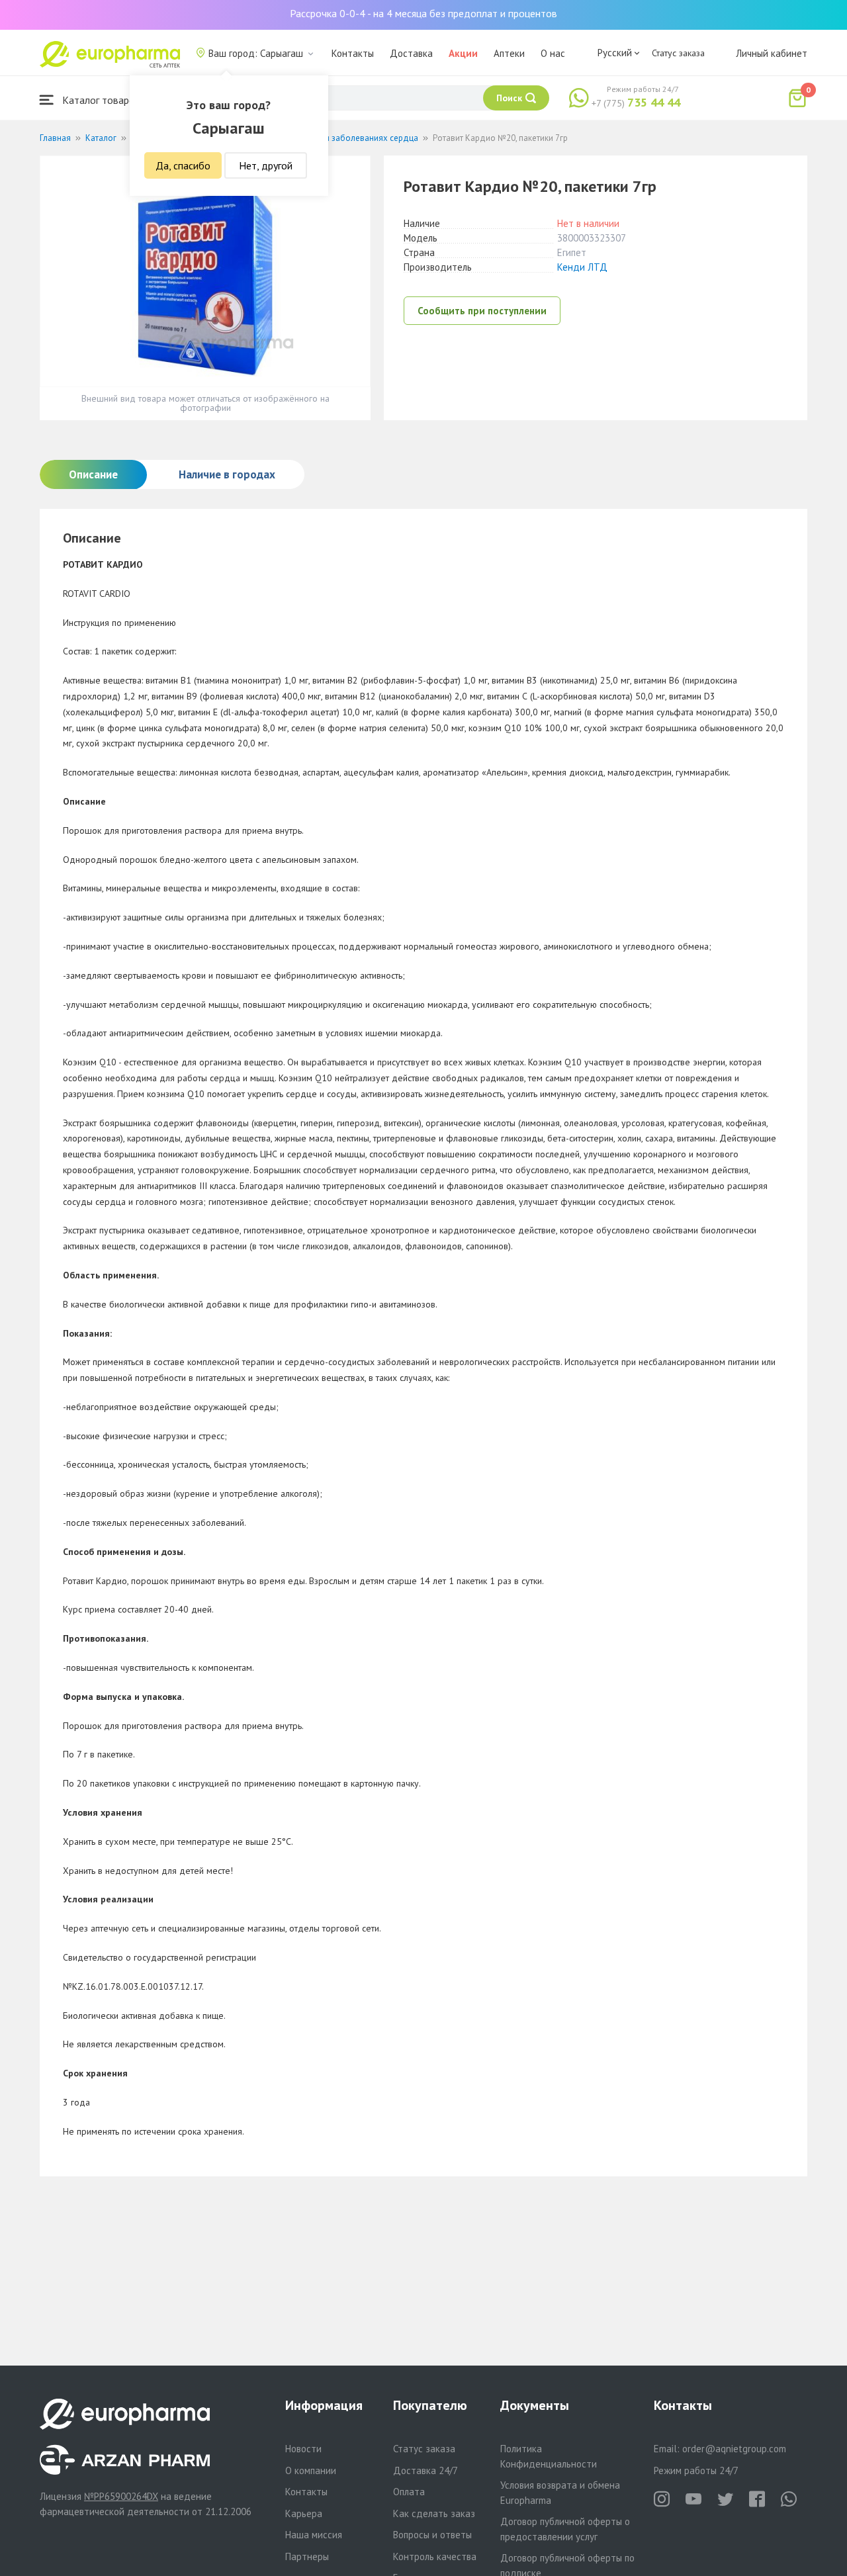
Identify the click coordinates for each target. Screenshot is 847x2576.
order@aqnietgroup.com (734, 2449)
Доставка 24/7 (425, 2470)
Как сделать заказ (434, 2513)
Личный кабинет (772, 53)
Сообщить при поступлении (482, 311)
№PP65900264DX (121, 2496)
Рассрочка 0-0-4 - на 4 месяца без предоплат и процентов (423, 13)
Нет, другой (266, 165)
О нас (553, 53)
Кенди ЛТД (582, 267)
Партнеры (307, 2556)
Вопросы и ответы (432, 2535)
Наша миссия (314, 2535)
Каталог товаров (100, 100)
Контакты (353, 53)
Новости (303, 2449)
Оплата (409, 2492)
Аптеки (509, 53)
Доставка (411, 53)
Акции (463, 53)
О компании (311, 2470)
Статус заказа (678, 53)
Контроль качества (435, 2556)
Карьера (304, 2513)
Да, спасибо (183, 165)
